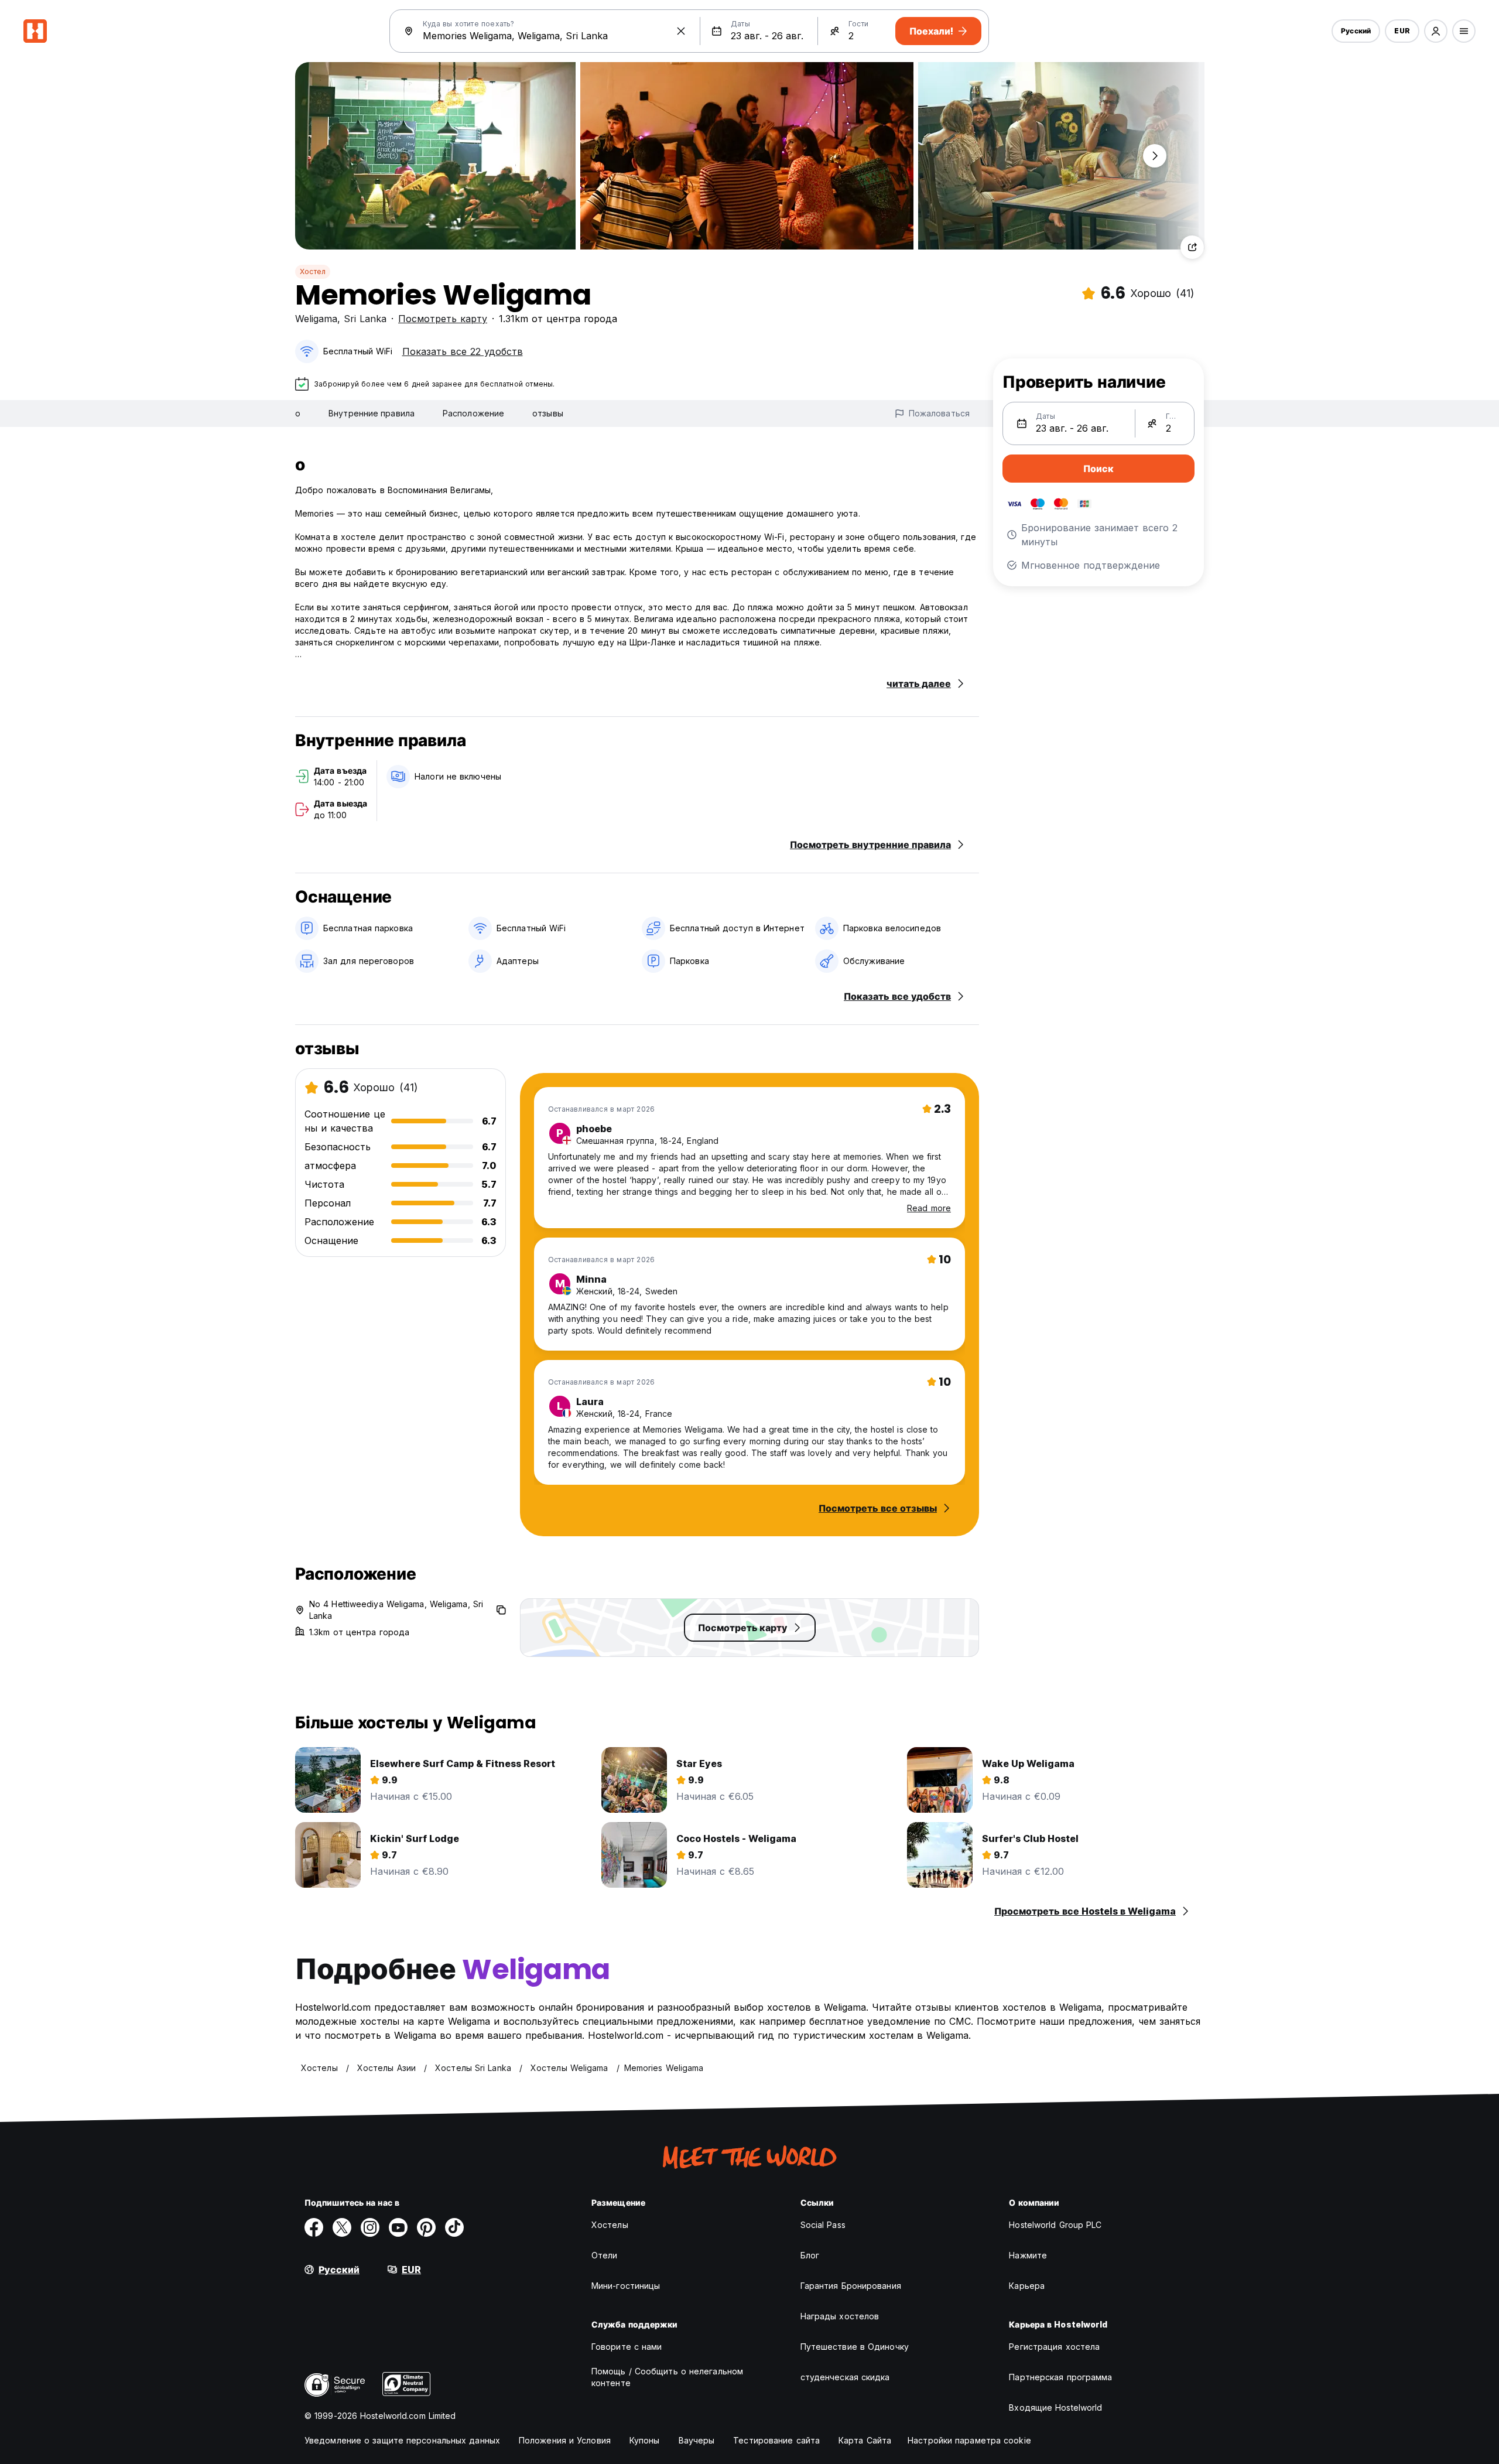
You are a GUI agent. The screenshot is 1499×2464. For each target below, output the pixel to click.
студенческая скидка (845, 2377)
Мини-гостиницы (626, 2286)
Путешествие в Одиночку (855, 2347)
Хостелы (610, 2225)
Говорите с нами (627, 2347)
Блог (810, 2255)
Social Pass (823, 2225)
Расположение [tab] (473, 413)
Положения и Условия (565, 2440)
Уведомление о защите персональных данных (402, 2440)
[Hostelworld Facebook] (314, 2227)
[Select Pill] (1436, 31)
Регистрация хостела (1054, 2347)
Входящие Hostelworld (1055, 2407)
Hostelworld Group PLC (1055, 2225)
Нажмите (1028, 2255)
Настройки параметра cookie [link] (969, 2440)
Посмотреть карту (443, 319)
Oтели (605, 2255)
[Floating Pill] (1155, 156)
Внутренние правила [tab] (372, 413)
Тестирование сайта (776, 2440)
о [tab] (298, 413)
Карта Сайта (865, 2440)
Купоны (645, 2440)
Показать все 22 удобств (463, 351)
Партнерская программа (1060, 2377)
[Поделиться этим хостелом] (1192, 247)
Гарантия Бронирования (851, 2286)
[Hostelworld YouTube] (398, 2227)
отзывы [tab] (548, 413)
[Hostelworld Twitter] (342, 2227)
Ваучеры (697, 2440)
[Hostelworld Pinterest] (426, 2227)
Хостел (313, 271)
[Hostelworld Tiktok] (454, 2227)
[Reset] (681, 31)
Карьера (1027, 2286)
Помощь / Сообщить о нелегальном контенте (667, 2377)
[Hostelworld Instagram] (370, 2227)
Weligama (316, 319)
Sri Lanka (365, 319)
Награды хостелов (840, 2316)
